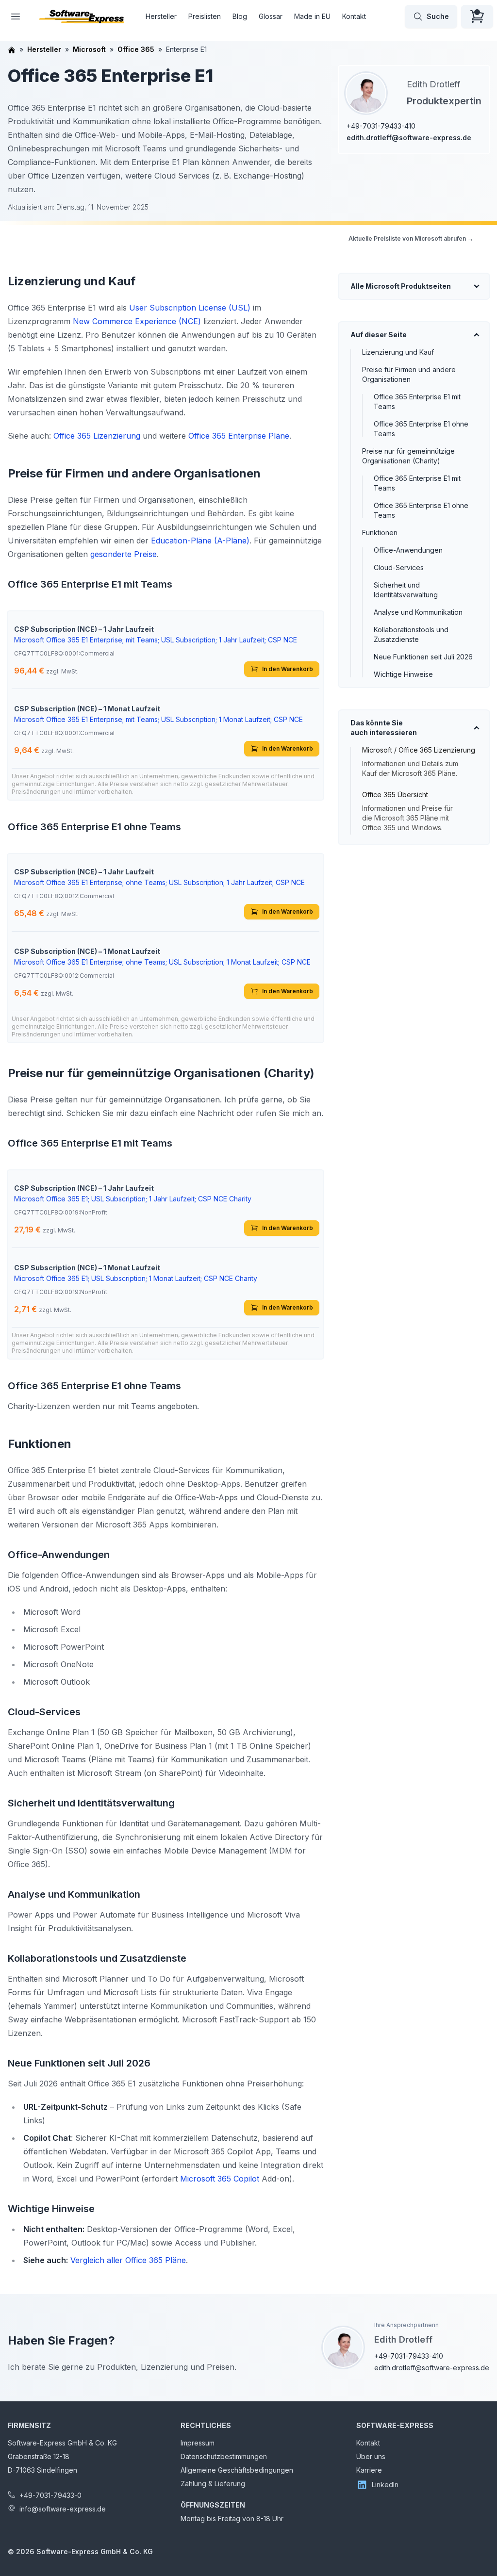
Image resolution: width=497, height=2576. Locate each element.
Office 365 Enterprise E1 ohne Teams (421, 429)
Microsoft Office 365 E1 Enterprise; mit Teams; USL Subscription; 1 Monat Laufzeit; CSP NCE (158, 719)
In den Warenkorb (288, 669)
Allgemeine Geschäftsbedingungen (237, 2470)
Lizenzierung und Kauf (398, 352)
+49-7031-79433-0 (50, 2495)
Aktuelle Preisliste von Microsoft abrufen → (411, 238)
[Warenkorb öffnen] (477, 16)
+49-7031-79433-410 (381, 126)
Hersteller (161, 16)
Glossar (271, 16)
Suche (438, 16)
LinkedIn (385, 2485)
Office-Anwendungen (408, 550)
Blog (240, 16)
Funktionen (380, 533)
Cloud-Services (399, 567)
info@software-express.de (63, 2509)
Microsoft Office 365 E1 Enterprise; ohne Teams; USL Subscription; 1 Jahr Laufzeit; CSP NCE (159, 882)
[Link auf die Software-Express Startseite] (82, 16)
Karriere (369, 2470)
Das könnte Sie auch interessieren (384, 728)
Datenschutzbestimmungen (224, 2456)
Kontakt (354, 16)
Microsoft (89, 49)
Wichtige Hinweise (403, 674)
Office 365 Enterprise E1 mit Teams (417, 402)
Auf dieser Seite (379, 335)
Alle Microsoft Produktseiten (401, 286)
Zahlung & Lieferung (213, 2484)
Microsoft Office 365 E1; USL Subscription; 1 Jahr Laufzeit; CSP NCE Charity (133, 1199)
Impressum (198, 2443)
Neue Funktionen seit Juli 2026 (423, 657)
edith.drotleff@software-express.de (409, 138)
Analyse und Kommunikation (418, 612)
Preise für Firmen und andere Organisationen (409, 374)
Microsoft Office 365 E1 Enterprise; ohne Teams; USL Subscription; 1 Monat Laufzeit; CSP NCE (162, 962)
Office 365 (136, 49)
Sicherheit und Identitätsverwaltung (406, 590)
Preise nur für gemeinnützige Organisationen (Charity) (408, 456)
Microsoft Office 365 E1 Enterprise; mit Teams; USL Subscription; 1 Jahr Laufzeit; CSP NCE (156, 640)
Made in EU (312, 16)
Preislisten (205, 16)
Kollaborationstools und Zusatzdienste (411, 634)
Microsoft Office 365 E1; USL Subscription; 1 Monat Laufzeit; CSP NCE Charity (136, 1278)
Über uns (371, 2456)
